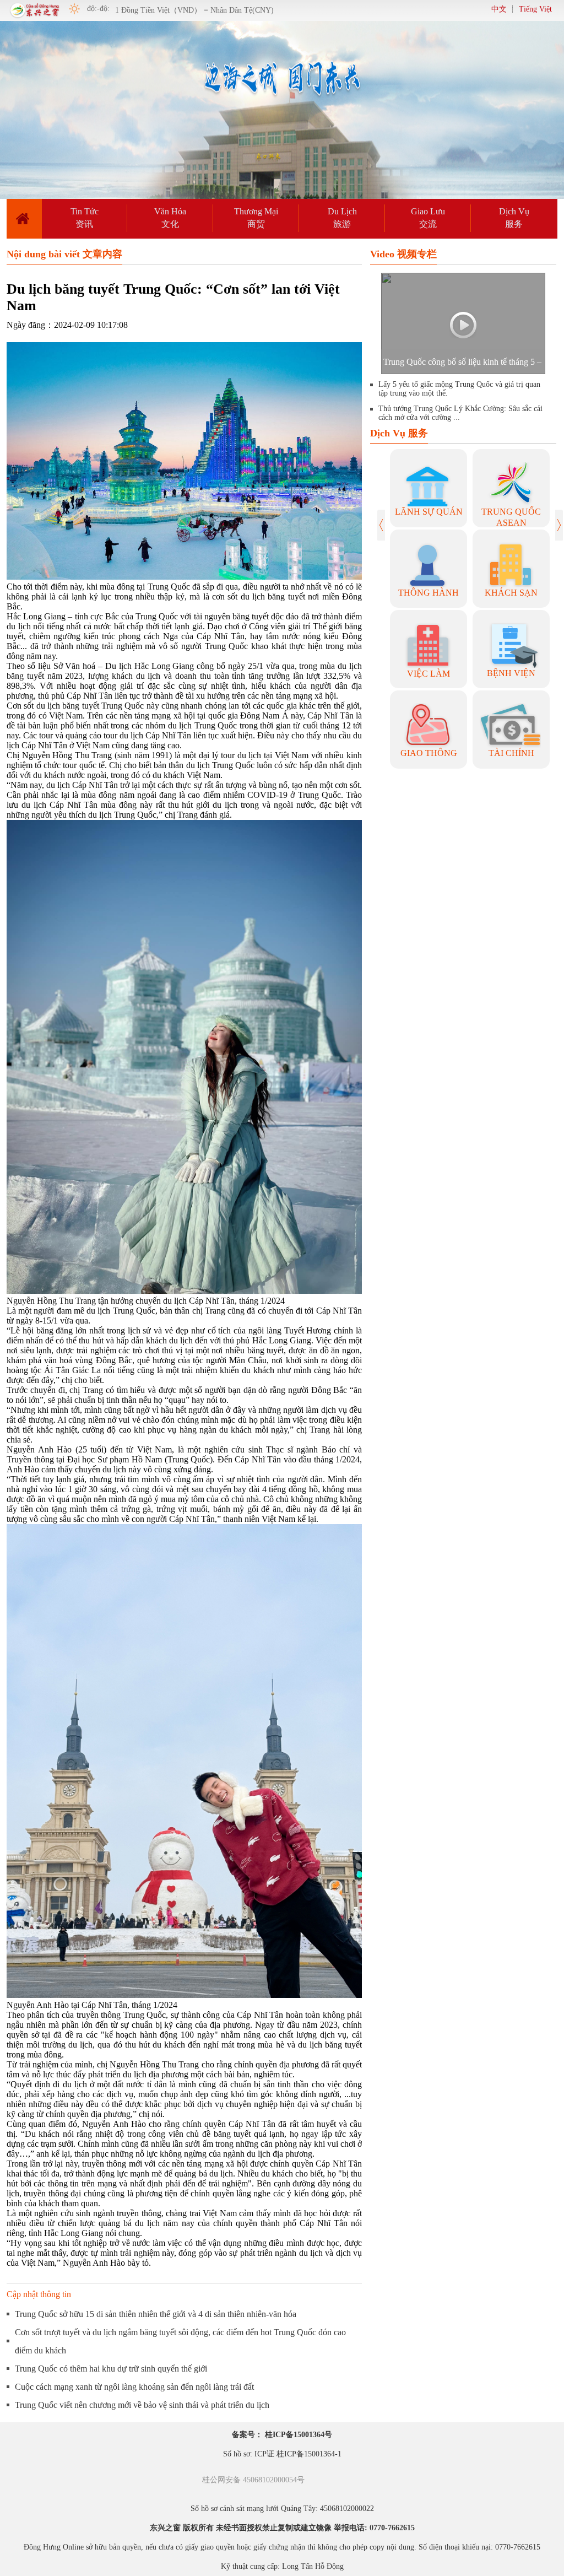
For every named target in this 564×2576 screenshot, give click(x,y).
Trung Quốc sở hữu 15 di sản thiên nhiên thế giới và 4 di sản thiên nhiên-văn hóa (156, 2314)
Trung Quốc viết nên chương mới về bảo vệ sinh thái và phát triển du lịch (142, 2405)
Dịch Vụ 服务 (399, 433)
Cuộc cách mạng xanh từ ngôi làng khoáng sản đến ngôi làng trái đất (134, 2387)
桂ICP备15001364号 (299, 2435)
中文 (499, 9)
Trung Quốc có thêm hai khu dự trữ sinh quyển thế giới (111, 2369)
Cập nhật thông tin (39, 2294)
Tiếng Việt (535, 9)
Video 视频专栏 (403, 254)
